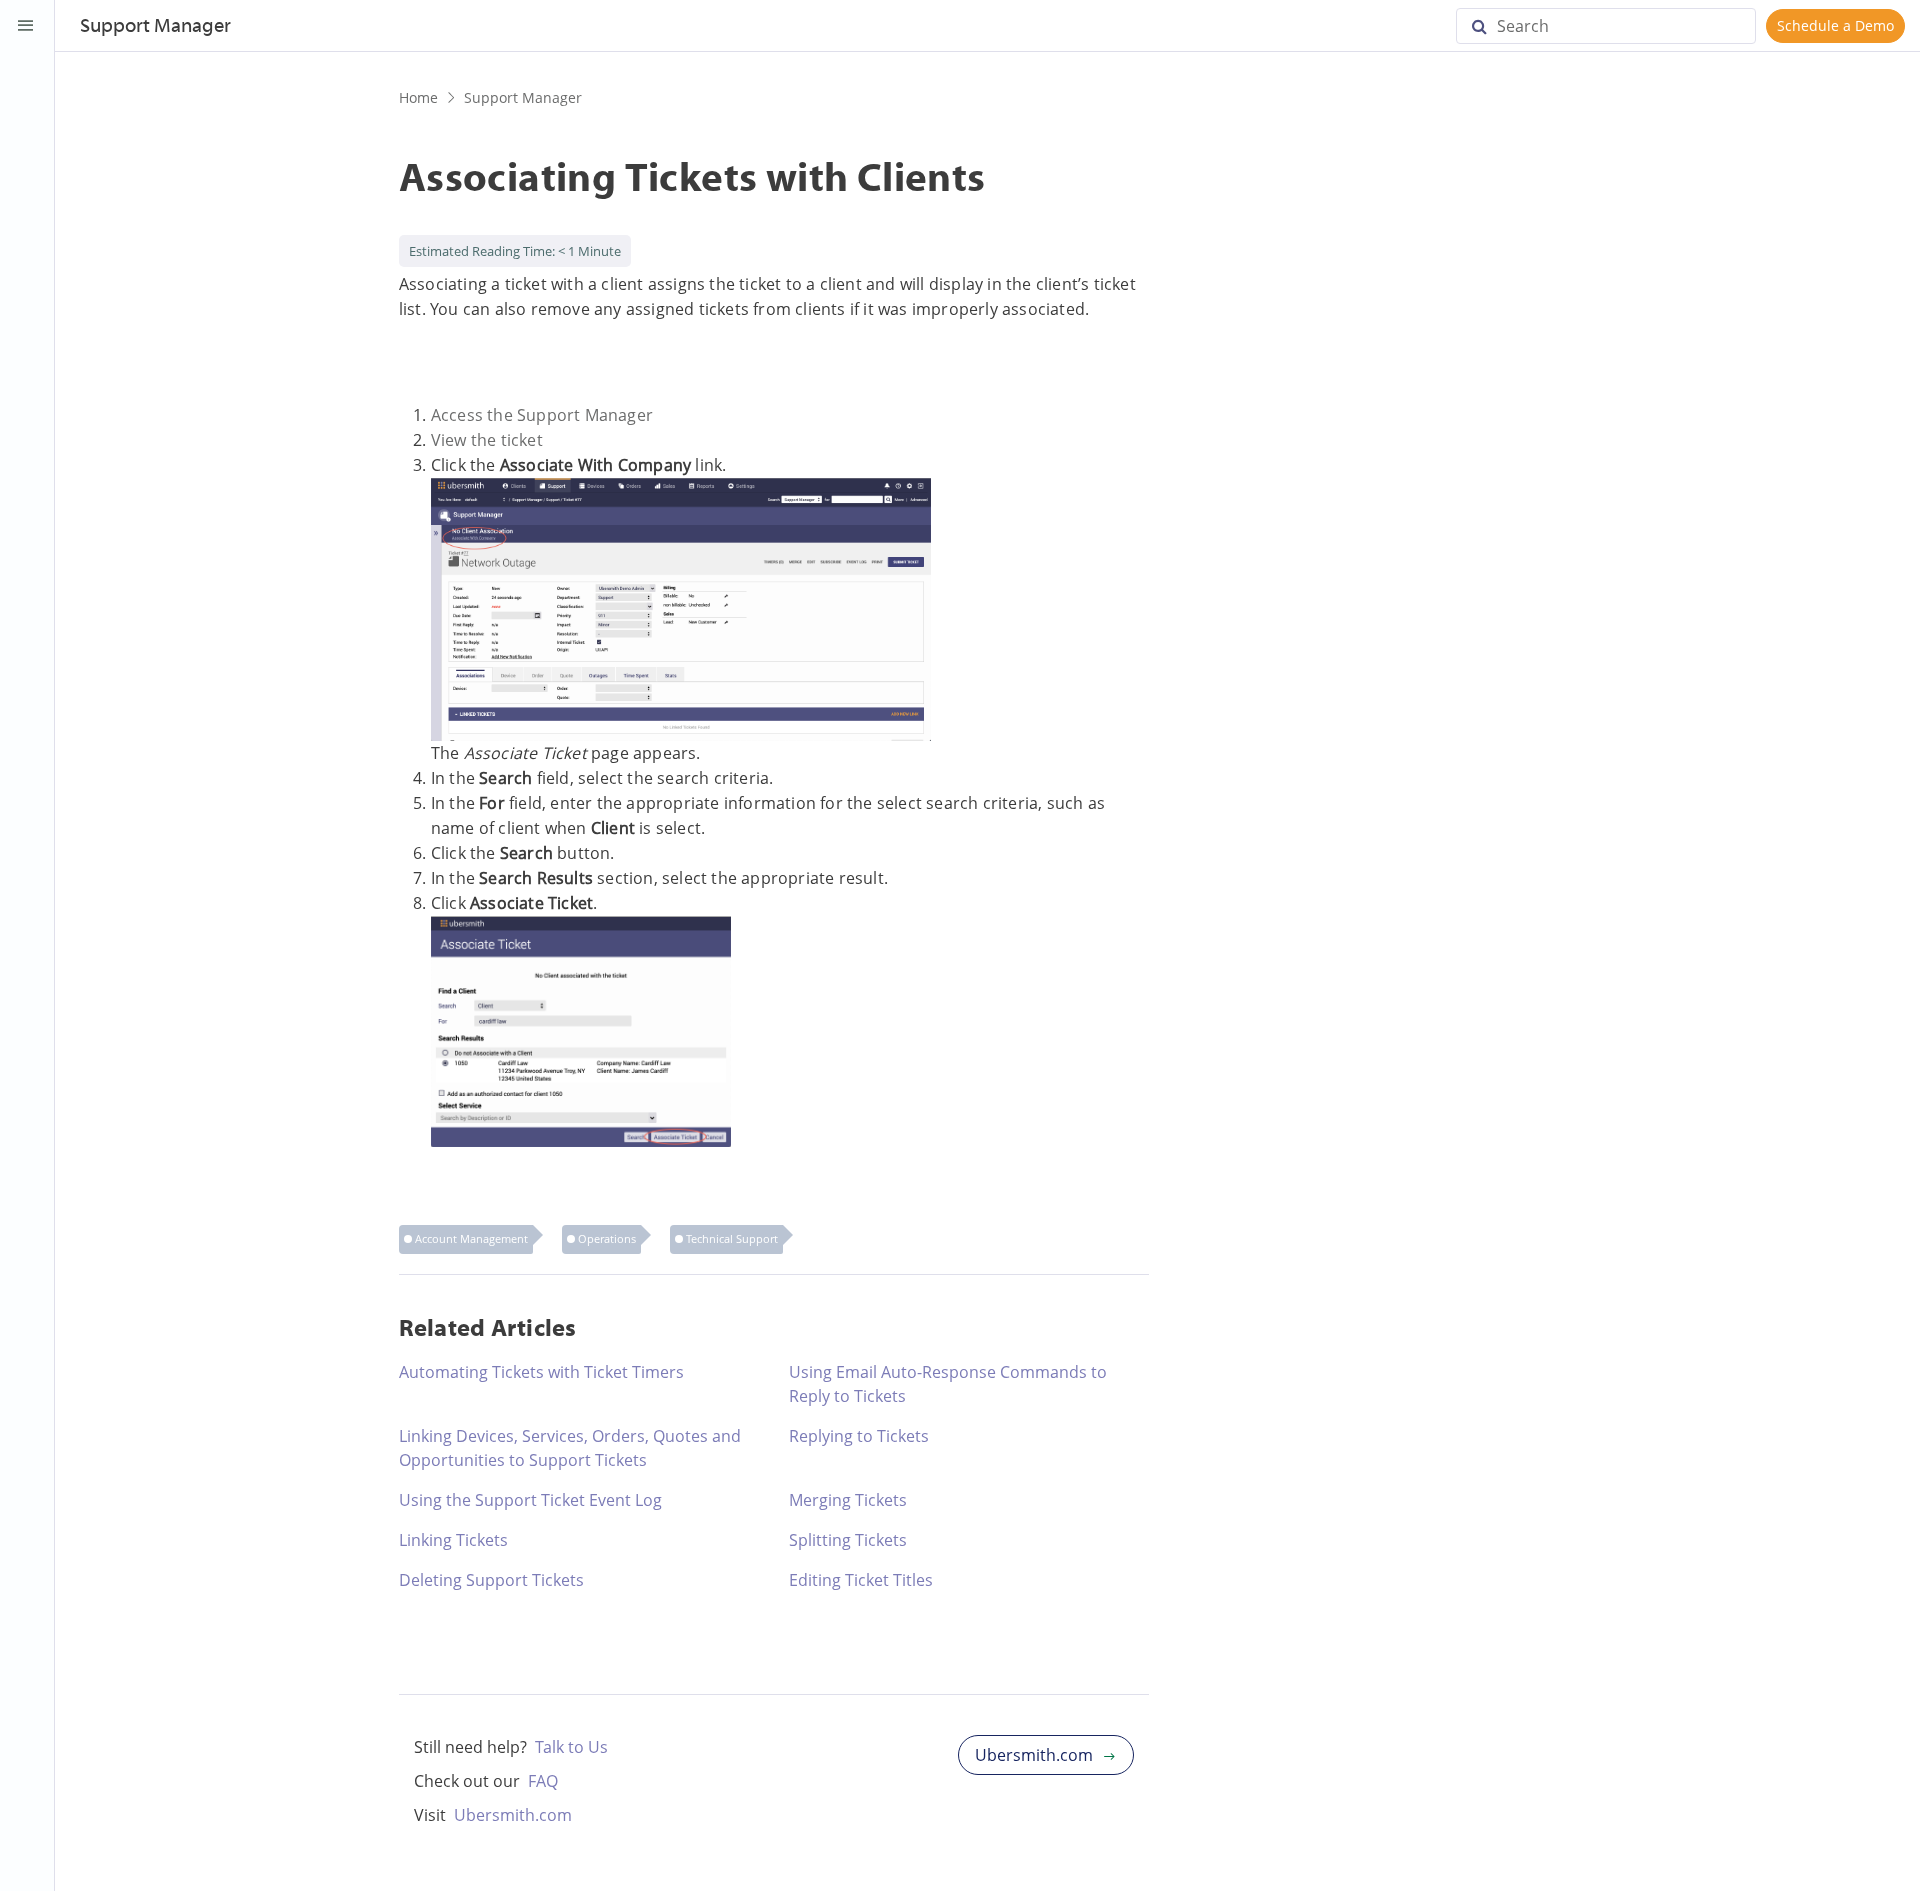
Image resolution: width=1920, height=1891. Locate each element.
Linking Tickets (453, 1540)
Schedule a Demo (1835, 25)
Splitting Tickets (848, 1540)
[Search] (1487, 26)
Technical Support (732, 1238)
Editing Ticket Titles (861, 1580)
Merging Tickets (848, 1500)
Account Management (471, 1238)
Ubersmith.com (513, 1815)
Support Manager (523, 97)
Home (418, 97)
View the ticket (487, 440)
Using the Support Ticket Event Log (530, 1500)
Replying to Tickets (859, 1436)
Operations (607, 1238)
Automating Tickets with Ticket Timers (541, 1372)
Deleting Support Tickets (491, 1580)
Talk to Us (571, 1747)
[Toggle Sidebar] (26, 26)
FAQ (543, 1781)
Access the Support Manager (542, 415)
